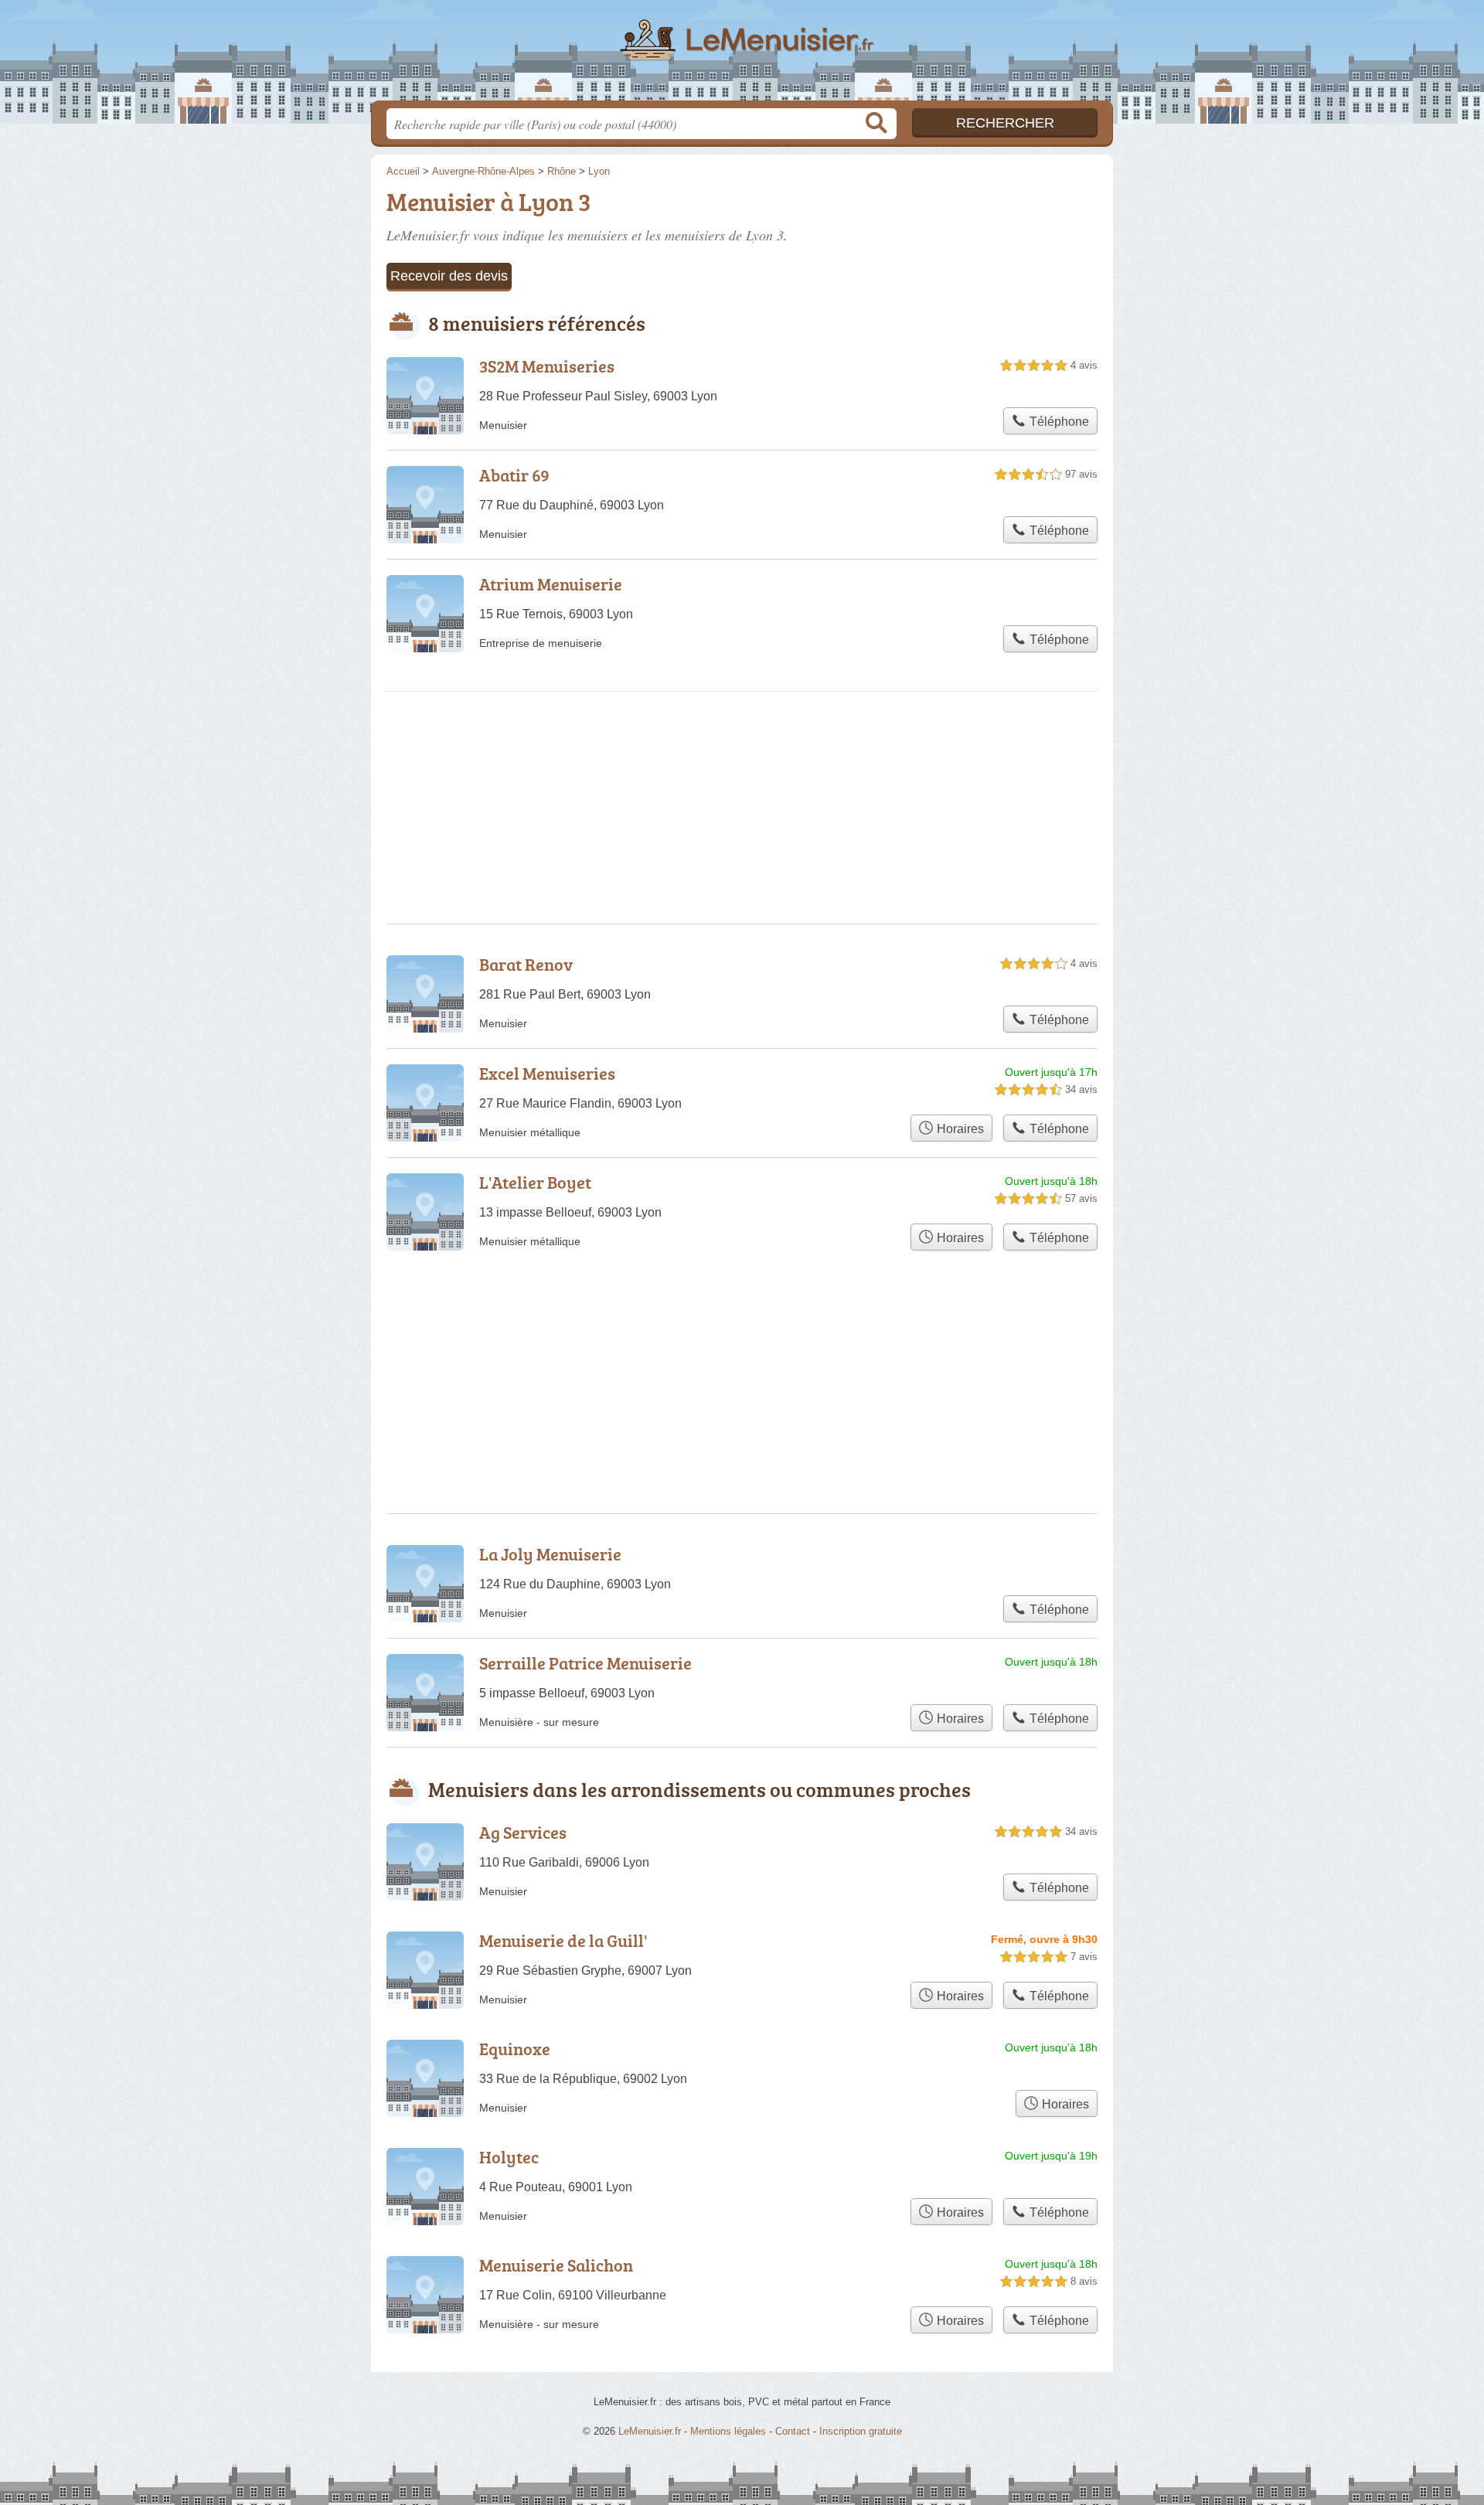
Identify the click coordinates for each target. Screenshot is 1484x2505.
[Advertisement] (742, 1345)
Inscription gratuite (861, 2431)
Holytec (509, 2157)
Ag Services (523, 1832)
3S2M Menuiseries (547, 366)
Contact (793, 2431)
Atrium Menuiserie (551, 584)
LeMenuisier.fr (742, 55)
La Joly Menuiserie (550, 1554)
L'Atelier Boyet (535, 1182)
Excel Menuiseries (547, 1073)
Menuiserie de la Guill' (563, 1940)
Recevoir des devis (449, 276)
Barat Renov (526, 964)
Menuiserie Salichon (556, 2265)
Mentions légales (728, 2431)
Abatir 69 (514, 475)
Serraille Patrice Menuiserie (585, 1663)
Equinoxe (515, 2049)
